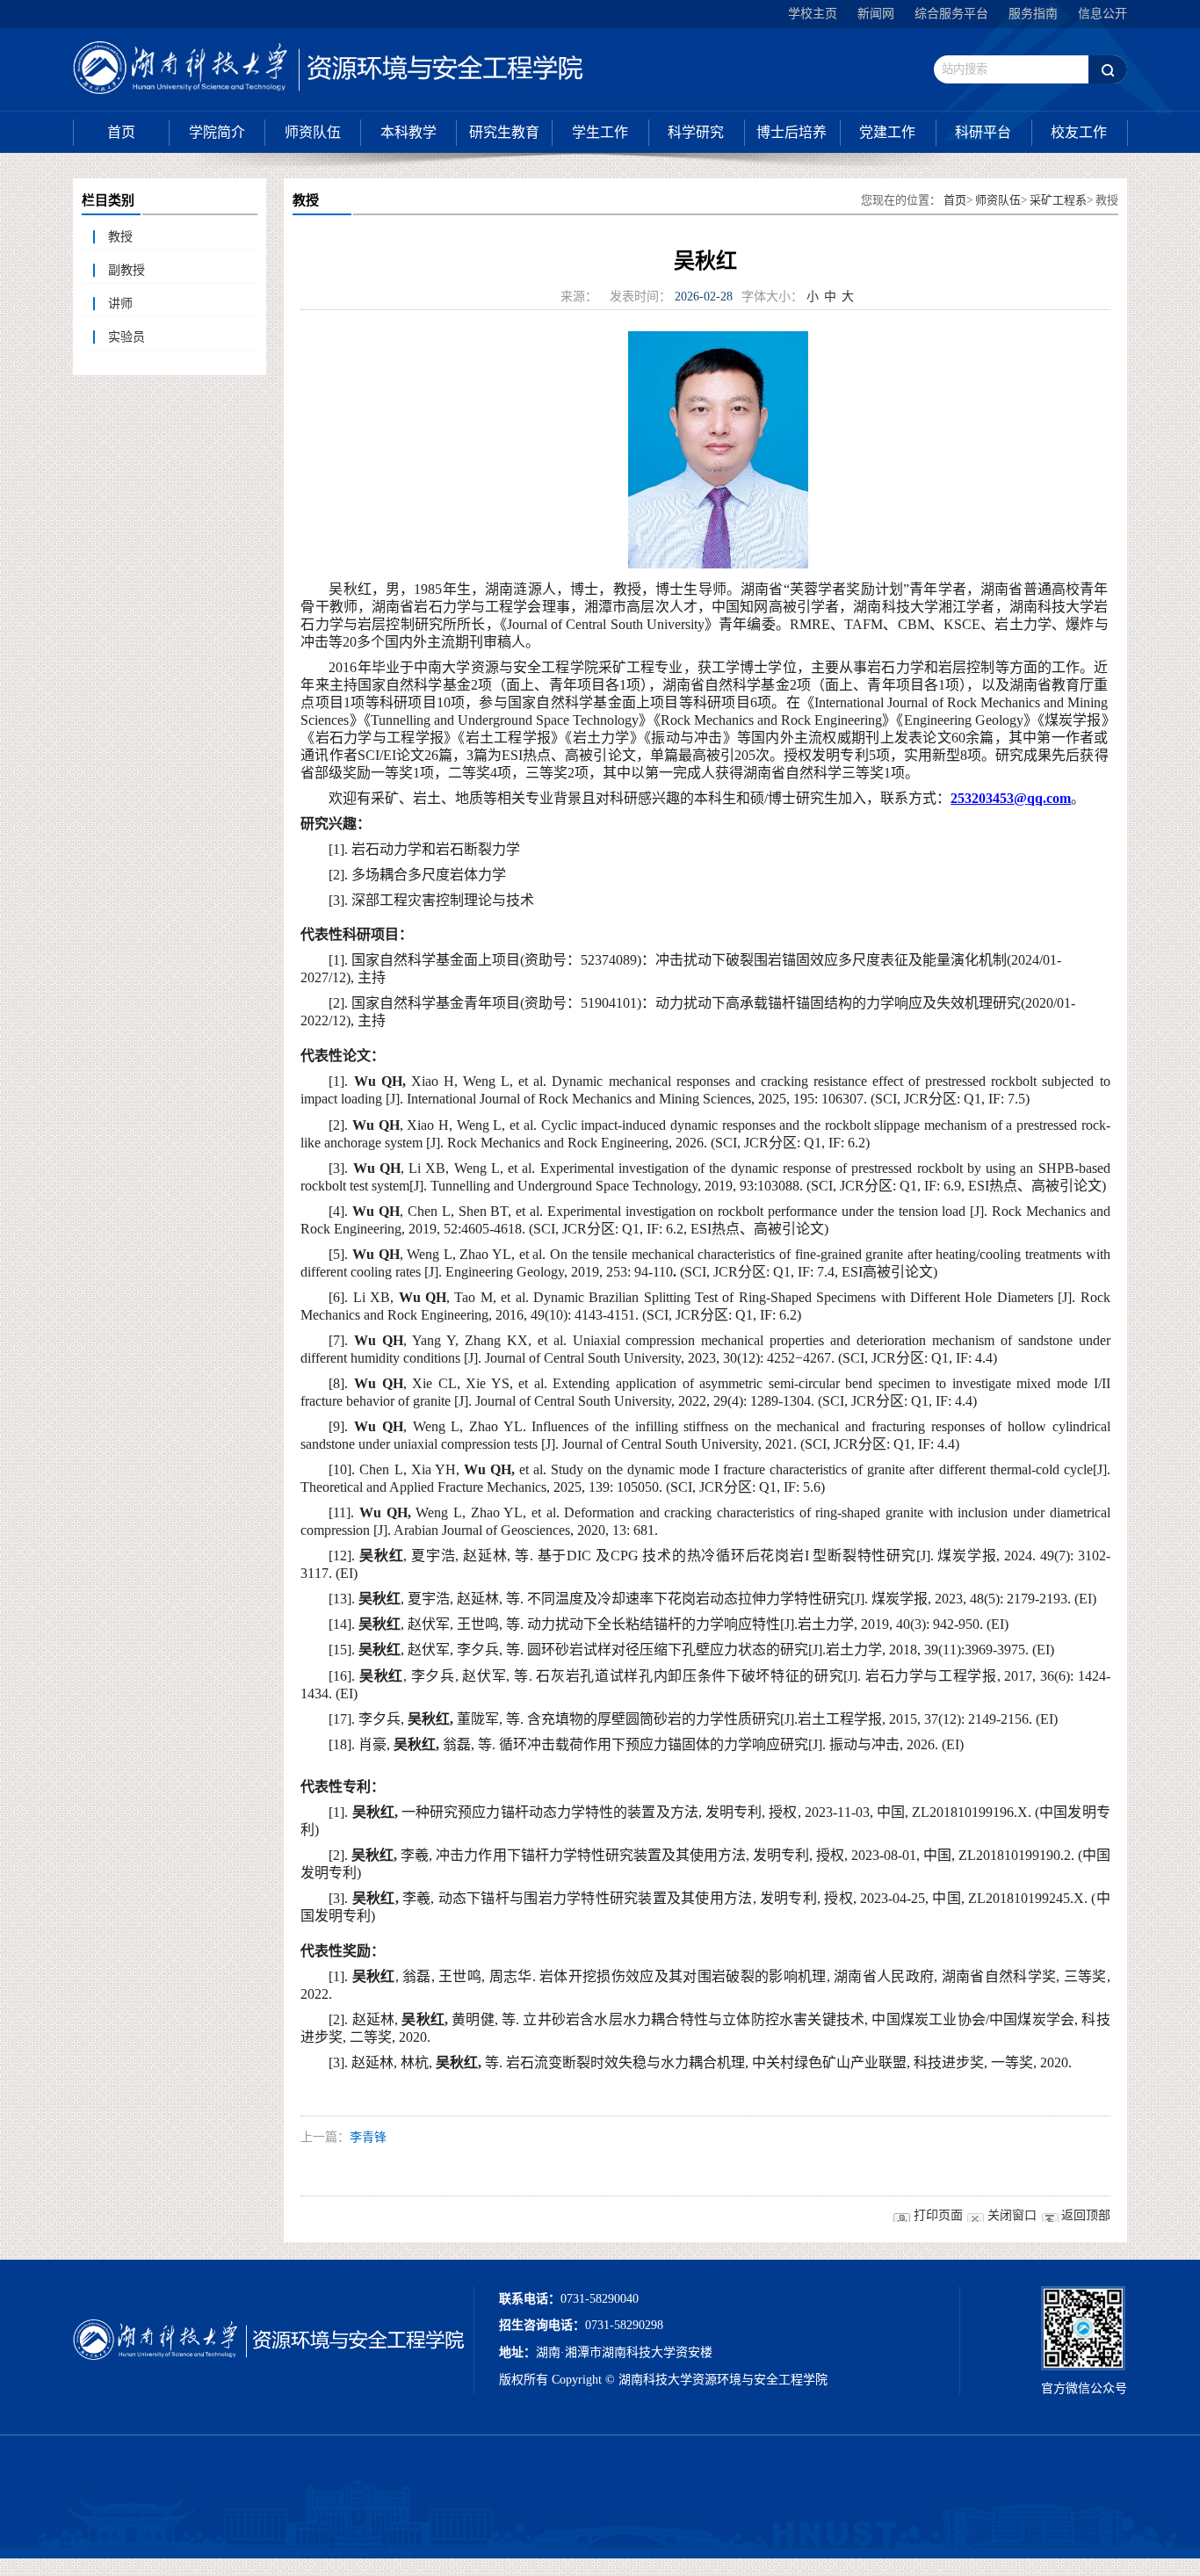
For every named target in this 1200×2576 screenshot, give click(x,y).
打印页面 (938, 2215)
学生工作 (600, 132)
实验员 (127, 337)
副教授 (127, 270)
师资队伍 (313, 132)
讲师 (120, 304)
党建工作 (887, 132)
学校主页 (813, 14)
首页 (121, 132)
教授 (120, 237)
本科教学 (408, 132)
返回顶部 (1086, 2215)
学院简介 (217, 132)
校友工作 (1079, 132)
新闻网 (876, 14)
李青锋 (368, 2137)
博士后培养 (792, 132)
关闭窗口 (1012, 2215)
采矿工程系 (1058, 200)
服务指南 (1033, 14)
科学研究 (696, 132)
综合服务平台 (951, 14)
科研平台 (983, 132)
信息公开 (1102, 14)
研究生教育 (504, 132)
